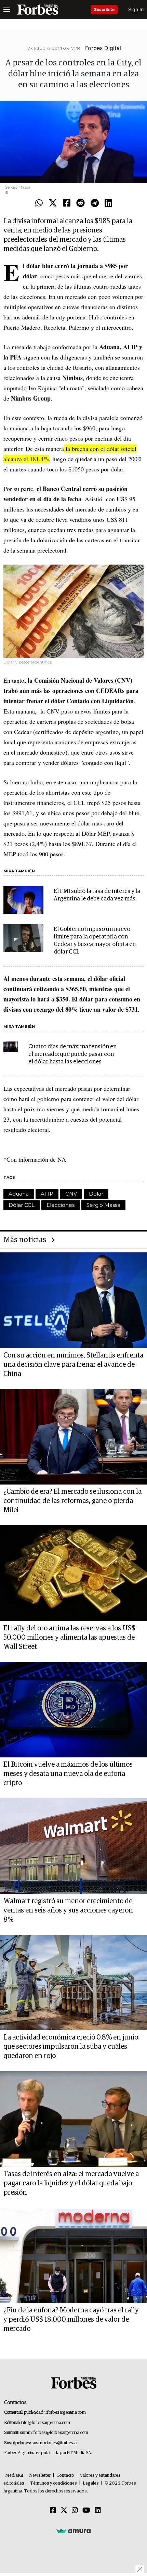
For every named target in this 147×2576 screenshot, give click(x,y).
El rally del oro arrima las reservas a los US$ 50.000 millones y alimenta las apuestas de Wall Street (69, 1638)
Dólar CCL (22, 1205)
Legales (91, 2483)
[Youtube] (86, 2511)
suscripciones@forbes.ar (55, 2443)
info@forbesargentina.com (45, 2423)
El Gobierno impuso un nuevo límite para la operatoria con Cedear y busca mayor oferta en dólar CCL (95, 941)
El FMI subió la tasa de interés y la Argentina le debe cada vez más (97, 895)
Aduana (19, 1194)
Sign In (136, 9)
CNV (71, 1194)
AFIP (47, 1194)
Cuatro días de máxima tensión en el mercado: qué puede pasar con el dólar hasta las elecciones (72, 1054)
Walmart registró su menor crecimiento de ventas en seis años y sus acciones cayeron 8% (68, 1910)
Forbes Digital (103, 48)
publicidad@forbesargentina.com (55, 2413)
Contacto (65, 2476)
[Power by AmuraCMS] (73, 2531)
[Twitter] (53, 203)
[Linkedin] (108, 203)
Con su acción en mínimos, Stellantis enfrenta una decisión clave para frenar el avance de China (73, 1365)
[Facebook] (67, 203)
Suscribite (104, 9)
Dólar (96, 1194)
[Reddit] (81, 203)
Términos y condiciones (54, 2483)
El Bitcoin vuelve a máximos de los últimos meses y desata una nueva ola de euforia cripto (68, 1774)
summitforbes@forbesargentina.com (54, 2433)
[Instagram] (75, 2511)
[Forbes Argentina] (38, 10)
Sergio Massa (103, 1205)
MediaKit (14, 2476)
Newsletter (40, 2476)
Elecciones (61, 1205)
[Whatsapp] (39, 203)
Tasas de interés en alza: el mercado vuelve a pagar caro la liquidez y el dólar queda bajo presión (71, 2183)
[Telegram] (95, 203)
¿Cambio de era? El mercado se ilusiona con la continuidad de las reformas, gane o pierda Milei (72, 1501)
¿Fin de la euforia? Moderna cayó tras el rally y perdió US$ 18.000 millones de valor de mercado (71, 2320)
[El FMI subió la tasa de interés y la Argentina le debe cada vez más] (23, 900)
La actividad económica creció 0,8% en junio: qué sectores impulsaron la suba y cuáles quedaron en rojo (72, 2047)
